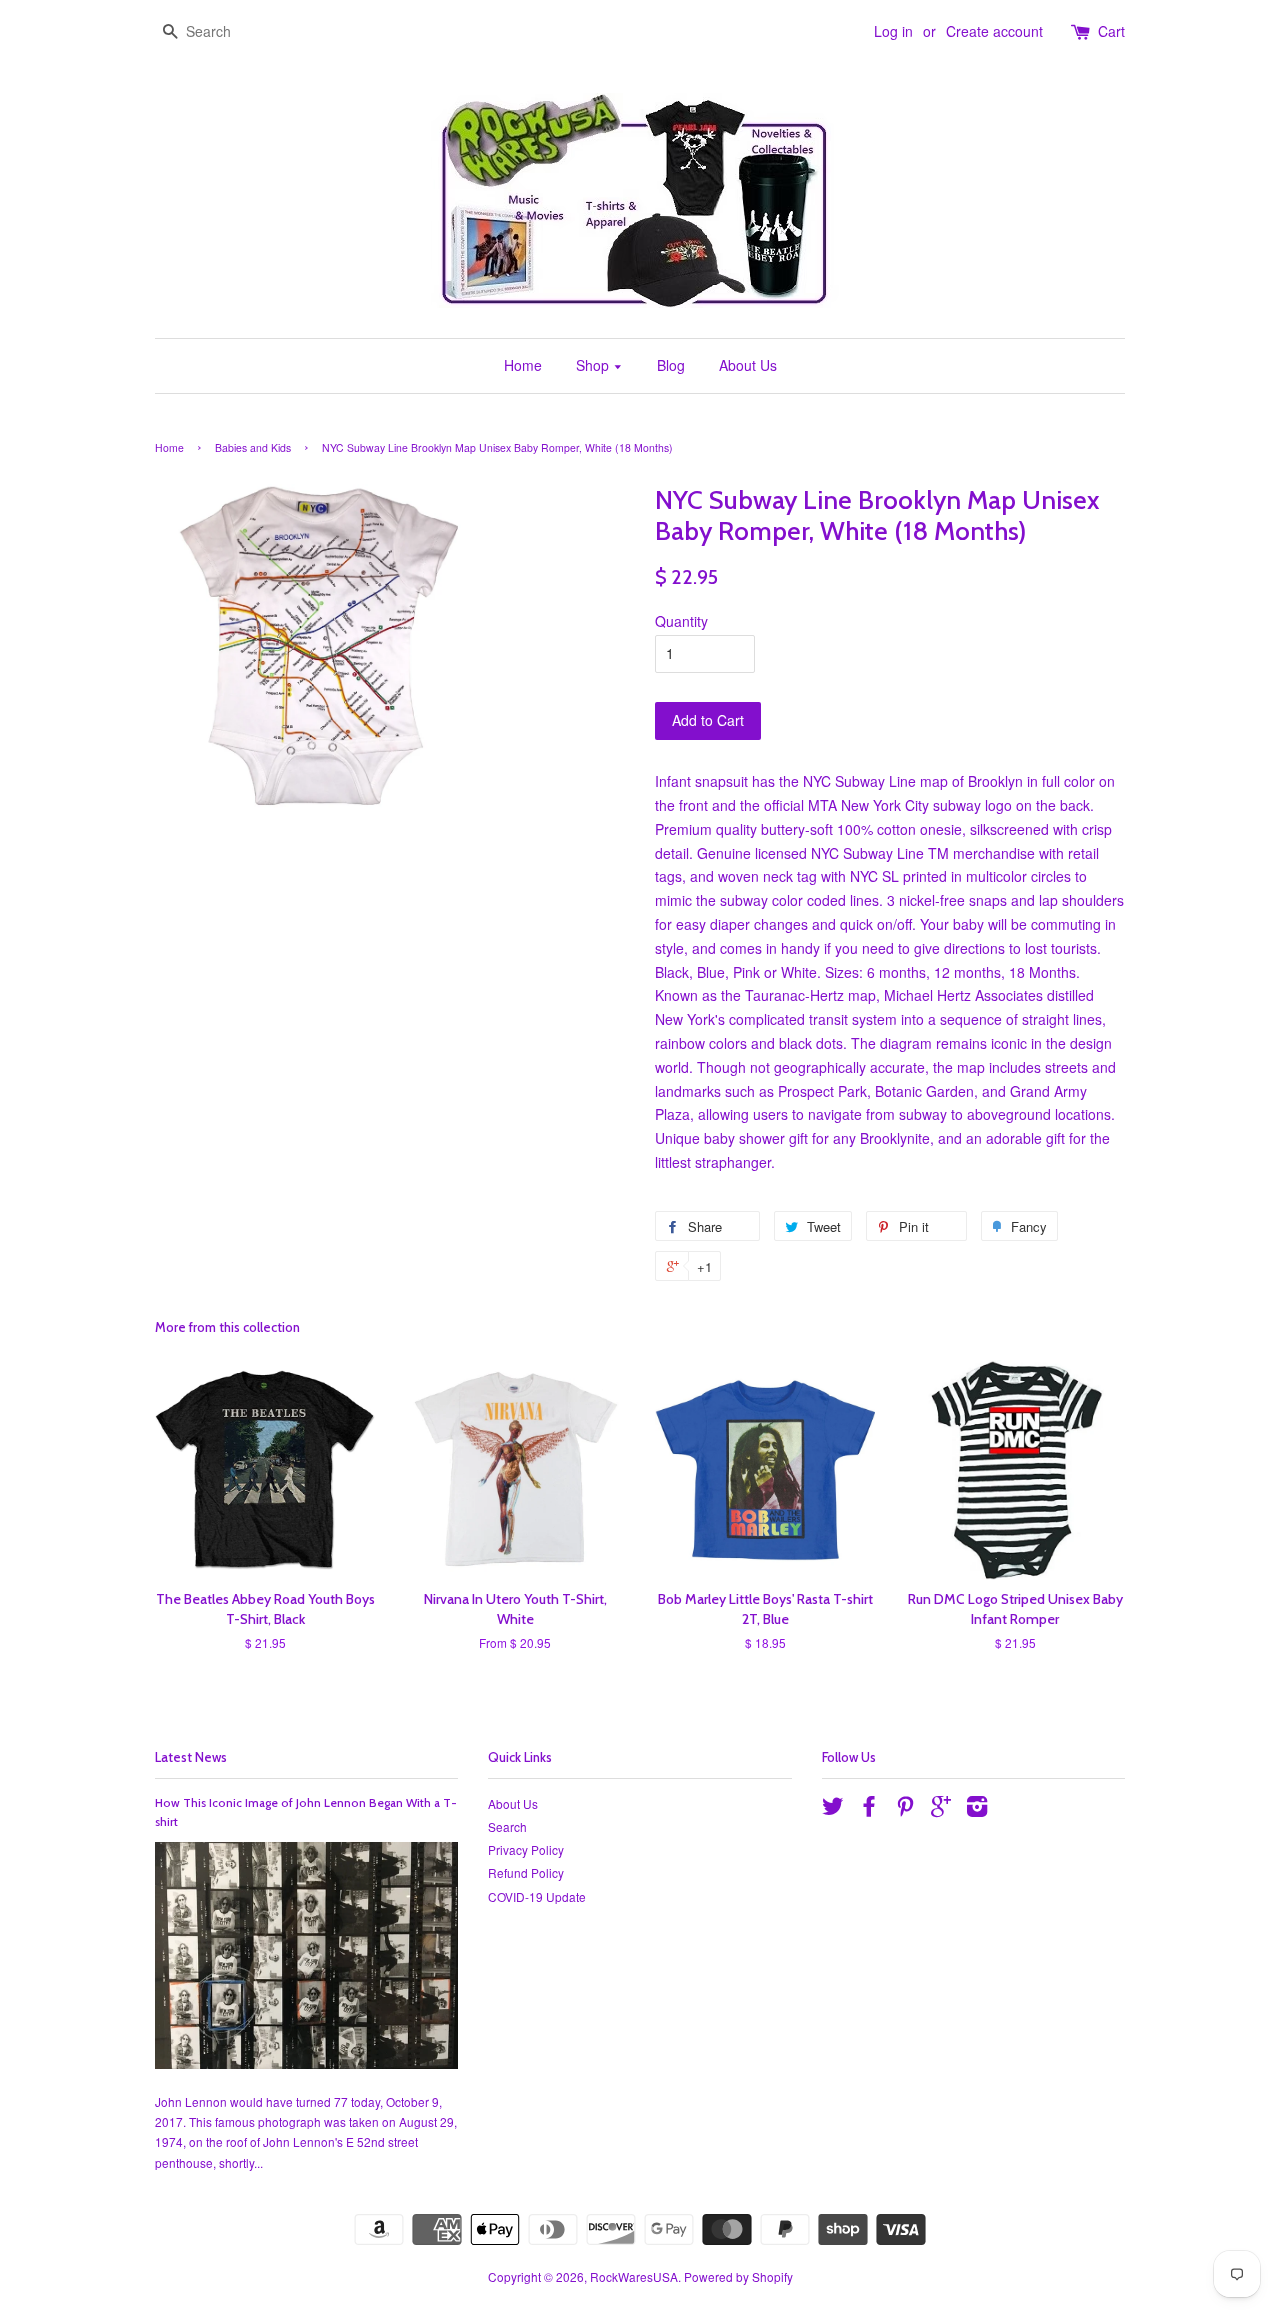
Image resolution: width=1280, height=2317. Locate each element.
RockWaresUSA (634, 2276)
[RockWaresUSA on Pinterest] (905, 1809)
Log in (893, 31)
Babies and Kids (253, 447)
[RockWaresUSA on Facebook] (869, 1809)
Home (523, 365)
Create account (994, 31)
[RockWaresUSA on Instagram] (977, 1809)
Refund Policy (526, 1872)
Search (507, 1826)
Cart (1111, 31)
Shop (594, 365)
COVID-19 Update (537, 1896)
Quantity (681, 621)
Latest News (191, 1757)
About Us (748, 365)
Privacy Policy (526, 1849)
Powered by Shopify (738, 2276)
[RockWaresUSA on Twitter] (833, 1809)
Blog (671, 365)
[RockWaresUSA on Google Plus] (941, 1809)
